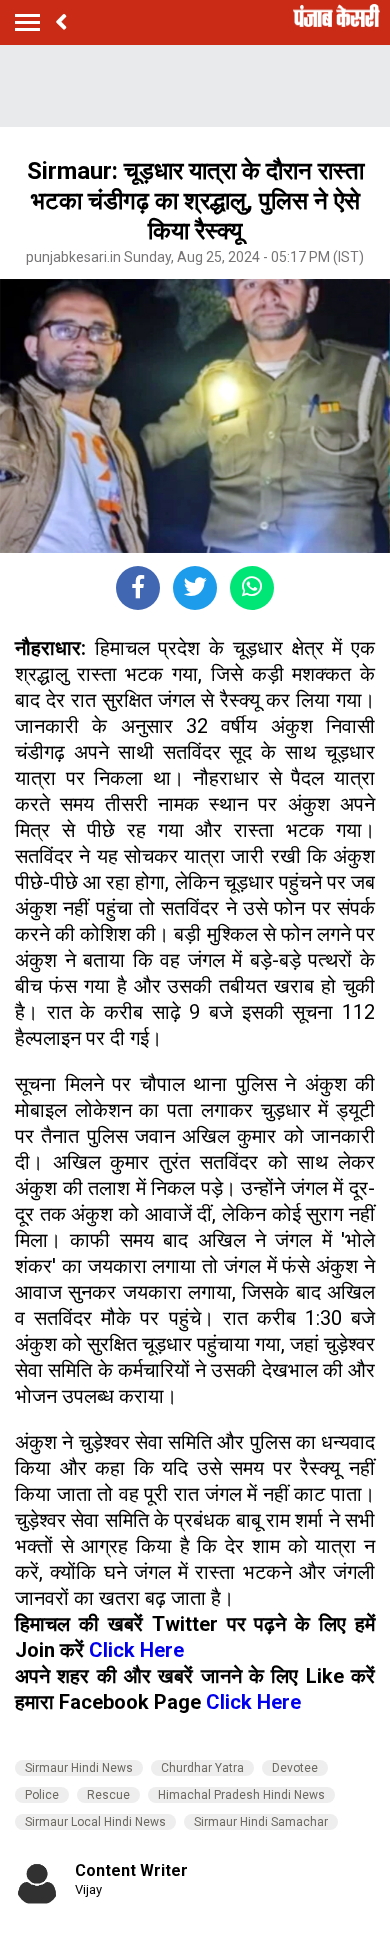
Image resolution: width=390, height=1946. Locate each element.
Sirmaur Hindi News (79, 1768)
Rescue (108, 1795)
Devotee (295, 1768)
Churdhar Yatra (202, 1768)
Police (42, 1795)
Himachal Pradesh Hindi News (241, 1795)
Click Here (136, 1650)
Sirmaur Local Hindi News (95, 1822)
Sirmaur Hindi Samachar (261, 1822)
